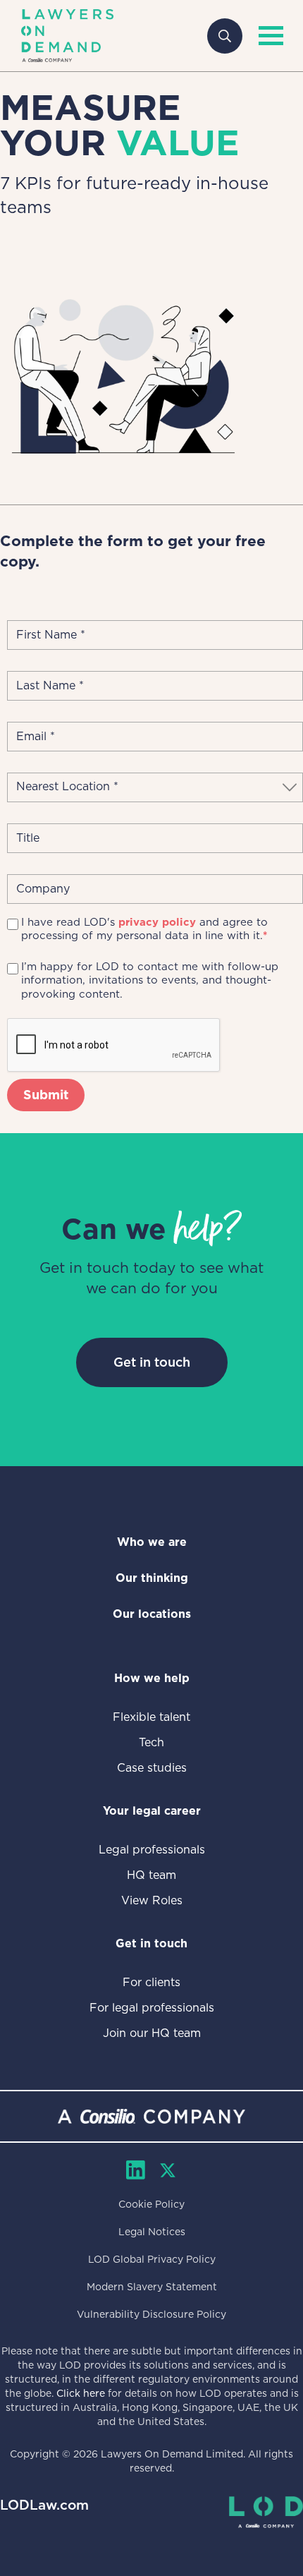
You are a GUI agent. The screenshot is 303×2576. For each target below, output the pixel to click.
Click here (81, 2393)
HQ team (151, 1875)
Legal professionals (152, 1850)
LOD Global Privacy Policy (152, 2259)
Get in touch (152, 1362)
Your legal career (152, 1811)
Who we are (152, 1542)
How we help (152, 1678)
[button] (268, 36)
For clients (151, 1982)
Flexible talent (151, 1717)
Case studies (152, 1768)
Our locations (152, 1614)
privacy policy (157, 922)
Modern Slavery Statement (152, 2287)
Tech (151, 1742)
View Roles (152, 1900)
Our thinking (152, 1578)
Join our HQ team (152, 2033)
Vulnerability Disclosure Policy (151, 2314)
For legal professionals (152, 2008)
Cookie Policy (151, 2204)
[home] (67, 36)
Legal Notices (152, 2232)
